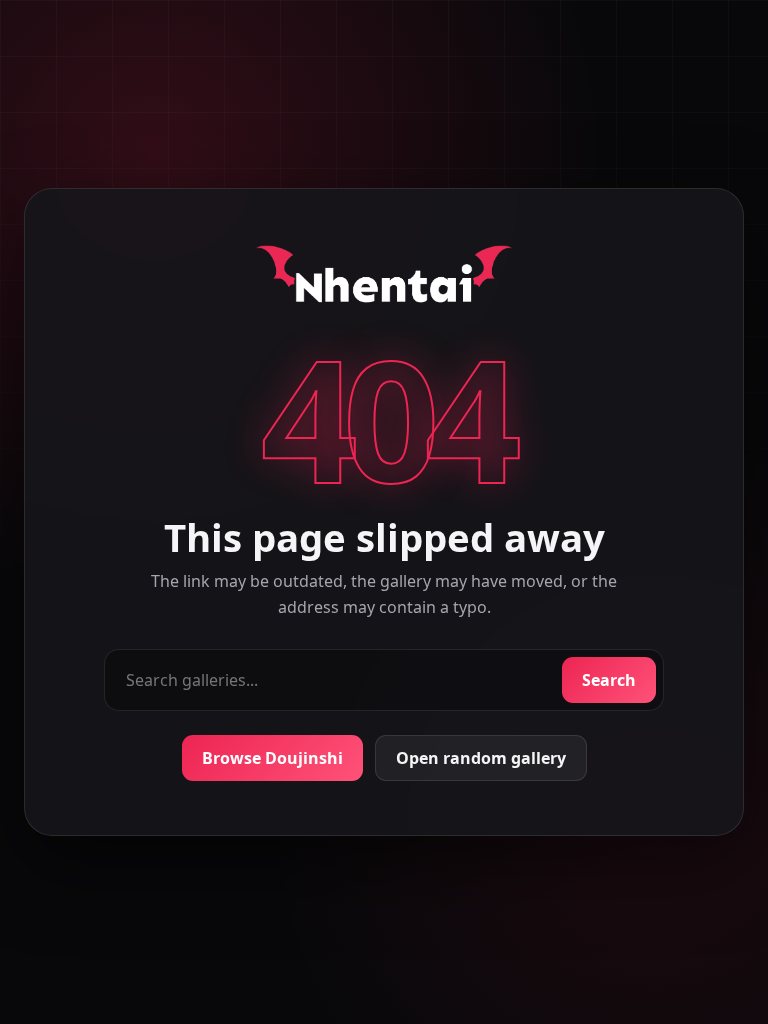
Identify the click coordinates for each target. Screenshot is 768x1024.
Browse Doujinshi (272, 758)
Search (609, 680)
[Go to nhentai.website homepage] (384, 278)
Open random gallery (481, 758)
